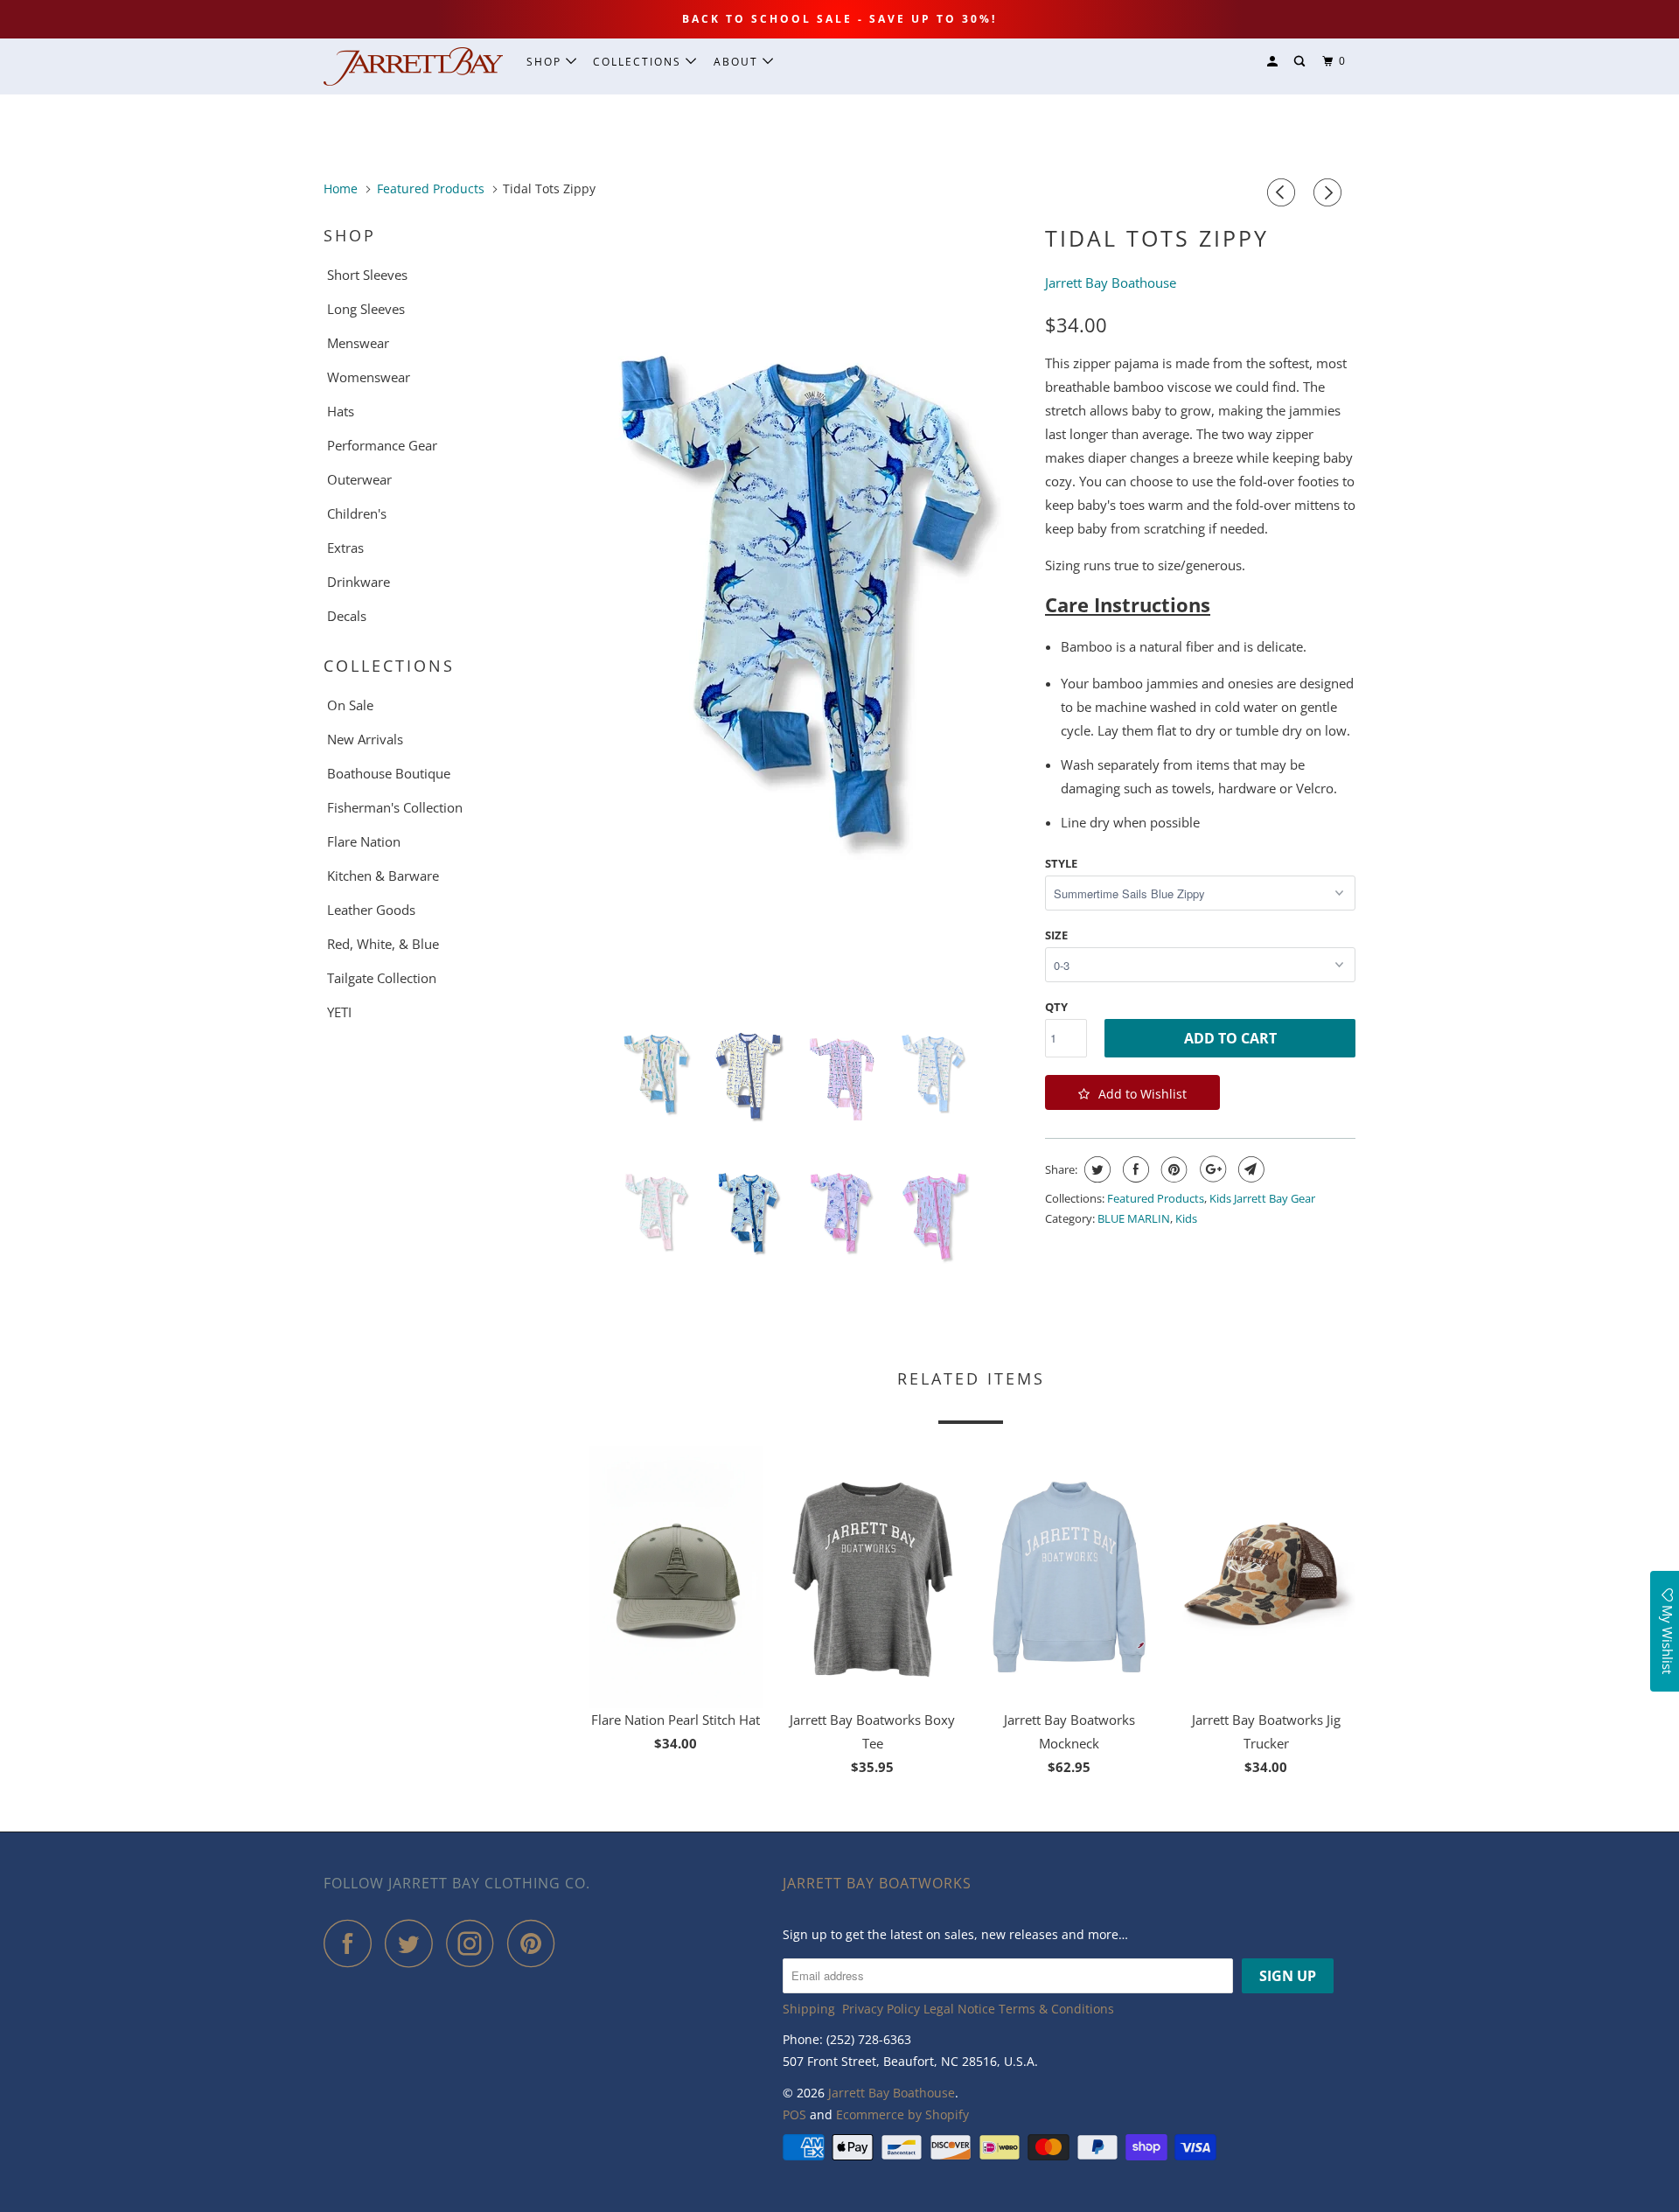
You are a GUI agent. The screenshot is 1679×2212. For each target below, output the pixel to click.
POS (794, 2114)
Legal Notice (959, 2009)
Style (1061, 863)
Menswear (358, 343)
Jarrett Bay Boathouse (892, 2093)
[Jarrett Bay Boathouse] (413, 66)
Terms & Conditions (1056, 2009)
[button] (1132, 1092)
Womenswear (369, 377)
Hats (341, 411)
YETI (339, 1012)
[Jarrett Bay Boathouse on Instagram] (475, 1943)
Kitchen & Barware (383, 876)
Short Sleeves (367, 275)
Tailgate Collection (382, 978)
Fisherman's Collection (395, 807)
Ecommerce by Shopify (902, 2114)
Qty (1056, 1007)
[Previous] (1284, 192)
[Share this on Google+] (1211, 1169)
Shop (546, 62)
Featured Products (1156, 1198)
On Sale (350, 705)
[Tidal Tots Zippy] (807, 599)
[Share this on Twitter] (1095, 1169)
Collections (639, 62)
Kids (1186, 1218)
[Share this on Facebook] (1134, 1169)
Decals (347, 616)
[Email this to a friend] (1249, 1169)
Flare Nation (364, 841)
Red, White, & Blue (383, 944)
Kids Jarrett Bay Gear (1262, 1198)
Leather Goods (371, 910)
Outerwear (359, 479)
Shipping (809, 2009)
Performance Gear (382, 445)
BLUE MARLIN (1134, 1218)
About (738, 62)
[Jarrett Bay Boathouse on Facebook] (352, 1943)
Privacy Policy (881, 2009)
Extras (345, 548)
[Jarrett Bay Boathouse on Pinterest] (536, 1943)
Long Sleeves (366, 309)
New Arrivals (365, 739)
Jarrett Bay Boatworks (877, 1883)
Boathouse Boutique (389, 773)
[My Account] (1274, 62)
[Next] (1330, 192)
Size (1056, 935)
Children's (357, 513)
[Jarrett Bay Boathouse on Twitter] (414, 1943)
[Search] (1301, 62)
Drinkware (359, 582)
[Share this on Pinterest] (1172, 1169)
